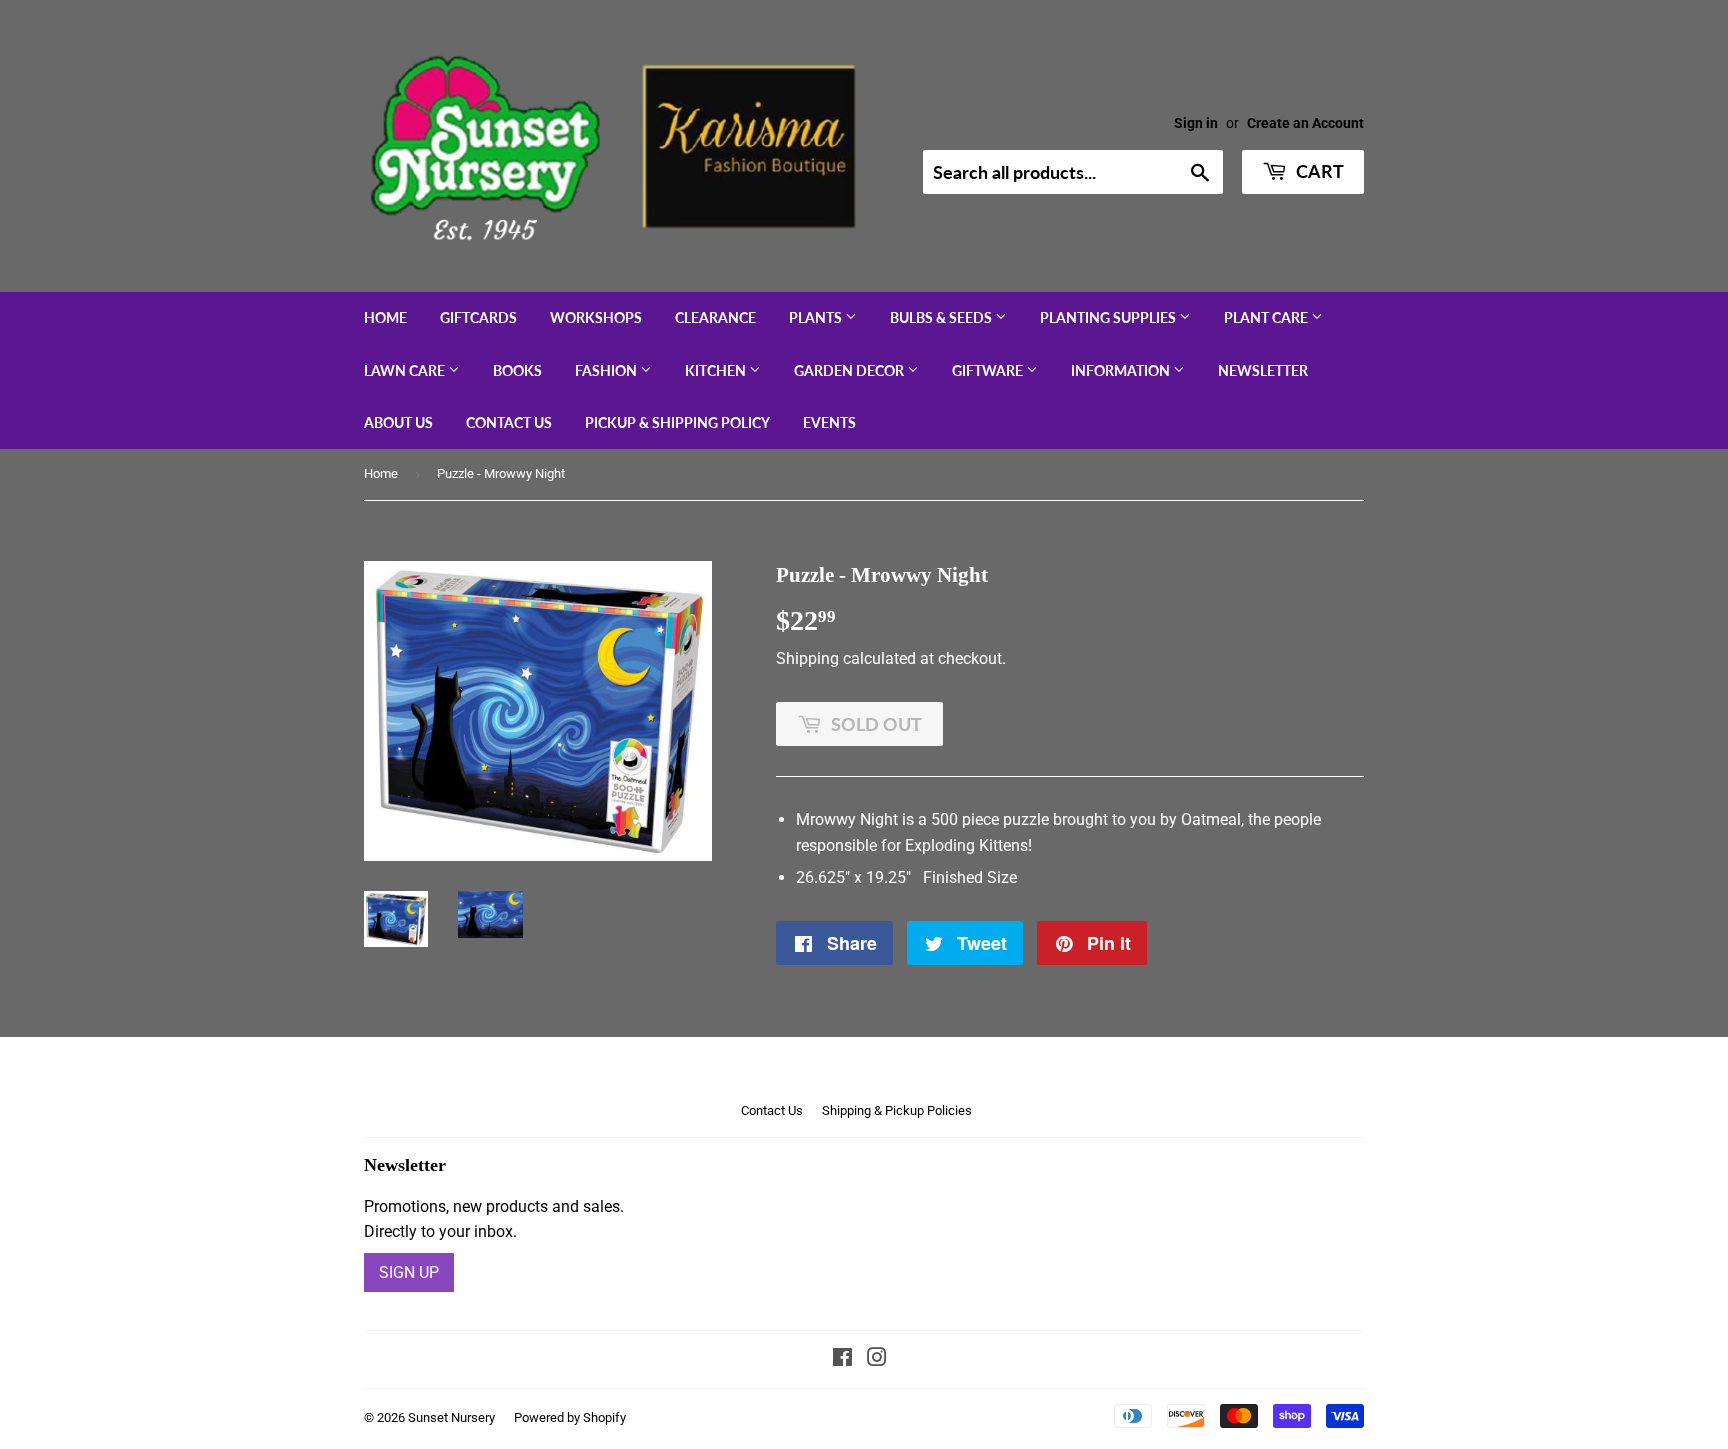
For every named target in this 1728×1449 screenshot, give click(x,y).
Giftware (989, 370)
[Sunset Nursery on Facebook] (842, 1359)
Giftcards (478, 317)
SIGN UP (409, 1272)
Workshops (596, 317)
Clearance (715, 317)
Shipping (807, 658)
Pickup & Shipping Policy (677, 422)
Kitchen (717, 370)
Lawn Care (406, 370)
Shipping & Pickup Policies (897, 1110)
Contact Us (509, 422)
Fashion (607, 370)
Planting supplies (1109, 317)
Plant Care (1267, 317)
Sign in (1196, 123)
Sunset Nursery (451, 1417)
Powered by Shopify (570, 1417)
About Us (398, 422)
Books (517, 370)
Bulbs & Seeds (942, 317)
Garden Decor (850, 370)
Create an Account (1305, 123)
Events (829, 422)
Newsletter (1263, 370)
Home (385, 317)
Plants (817, 317)
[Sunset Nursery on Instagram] (877, 1359)
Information (1122, 370)
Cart (1318, 171)
